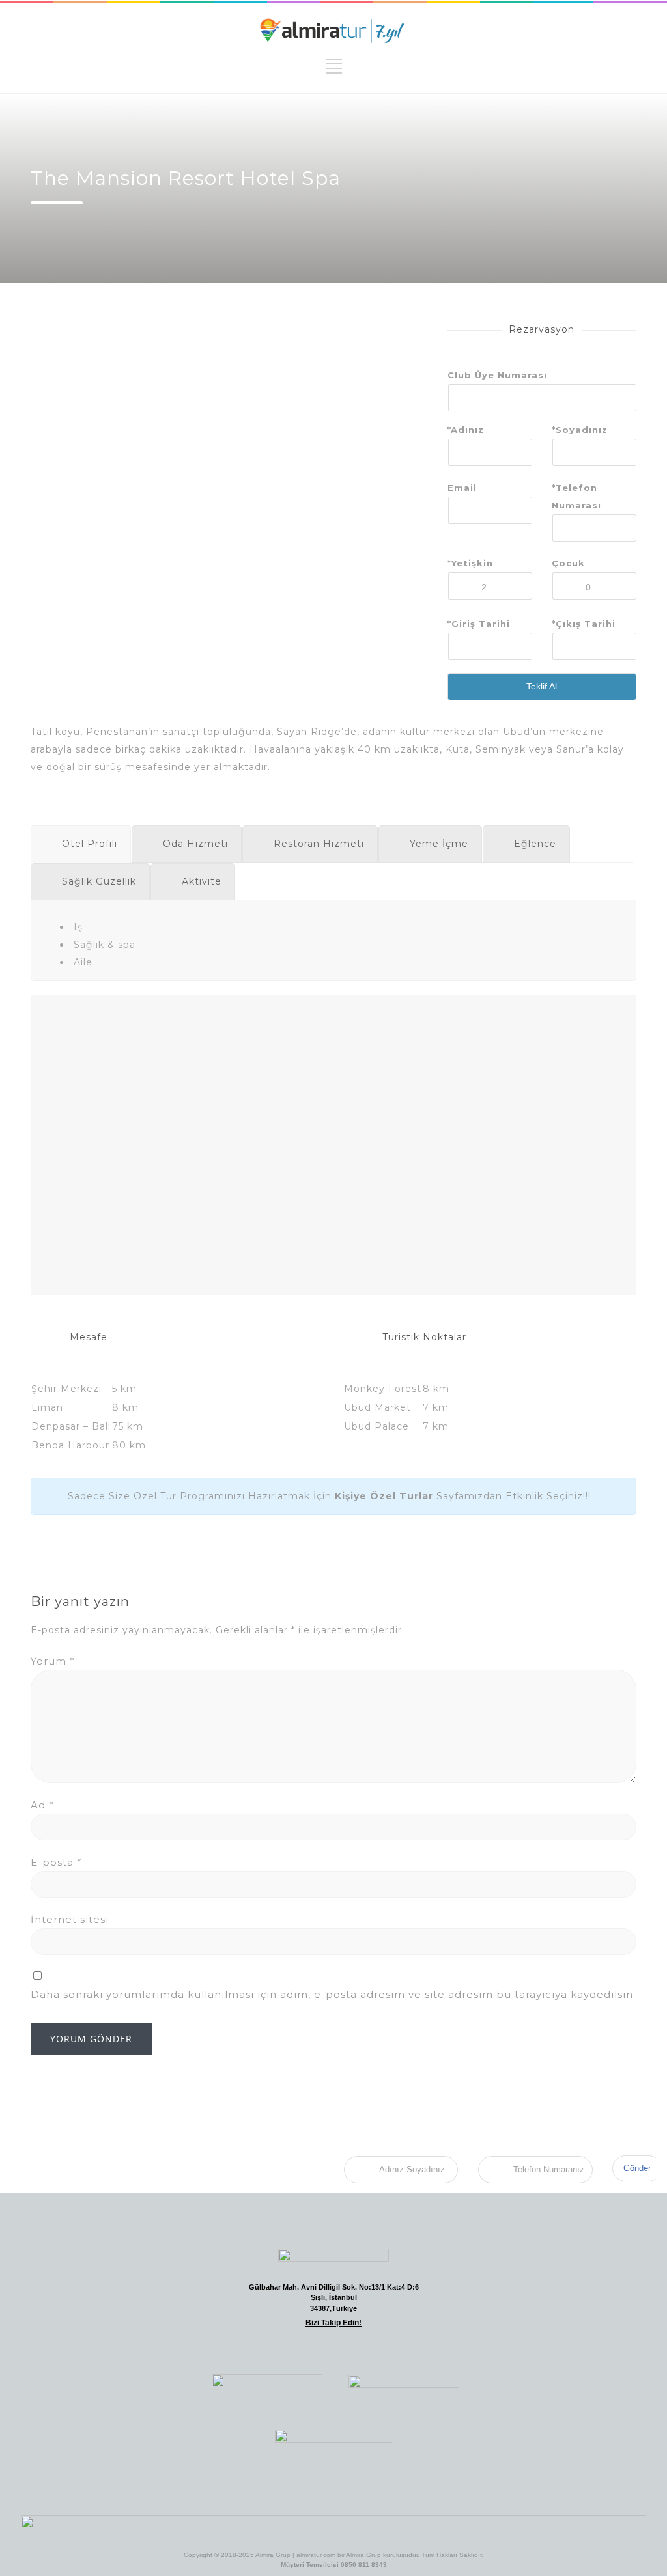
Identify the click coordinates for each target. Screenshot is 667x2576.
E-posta (56, 1862)
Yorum (53, 1661)
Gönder (637, 2168)
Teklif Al (542, 686)
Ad (42, 1805)
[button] (241, 2348)
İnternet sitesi (70, 1919)
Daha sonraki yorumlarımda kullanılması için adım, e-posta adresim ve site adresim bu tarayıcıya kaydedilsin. (333, 1994)
